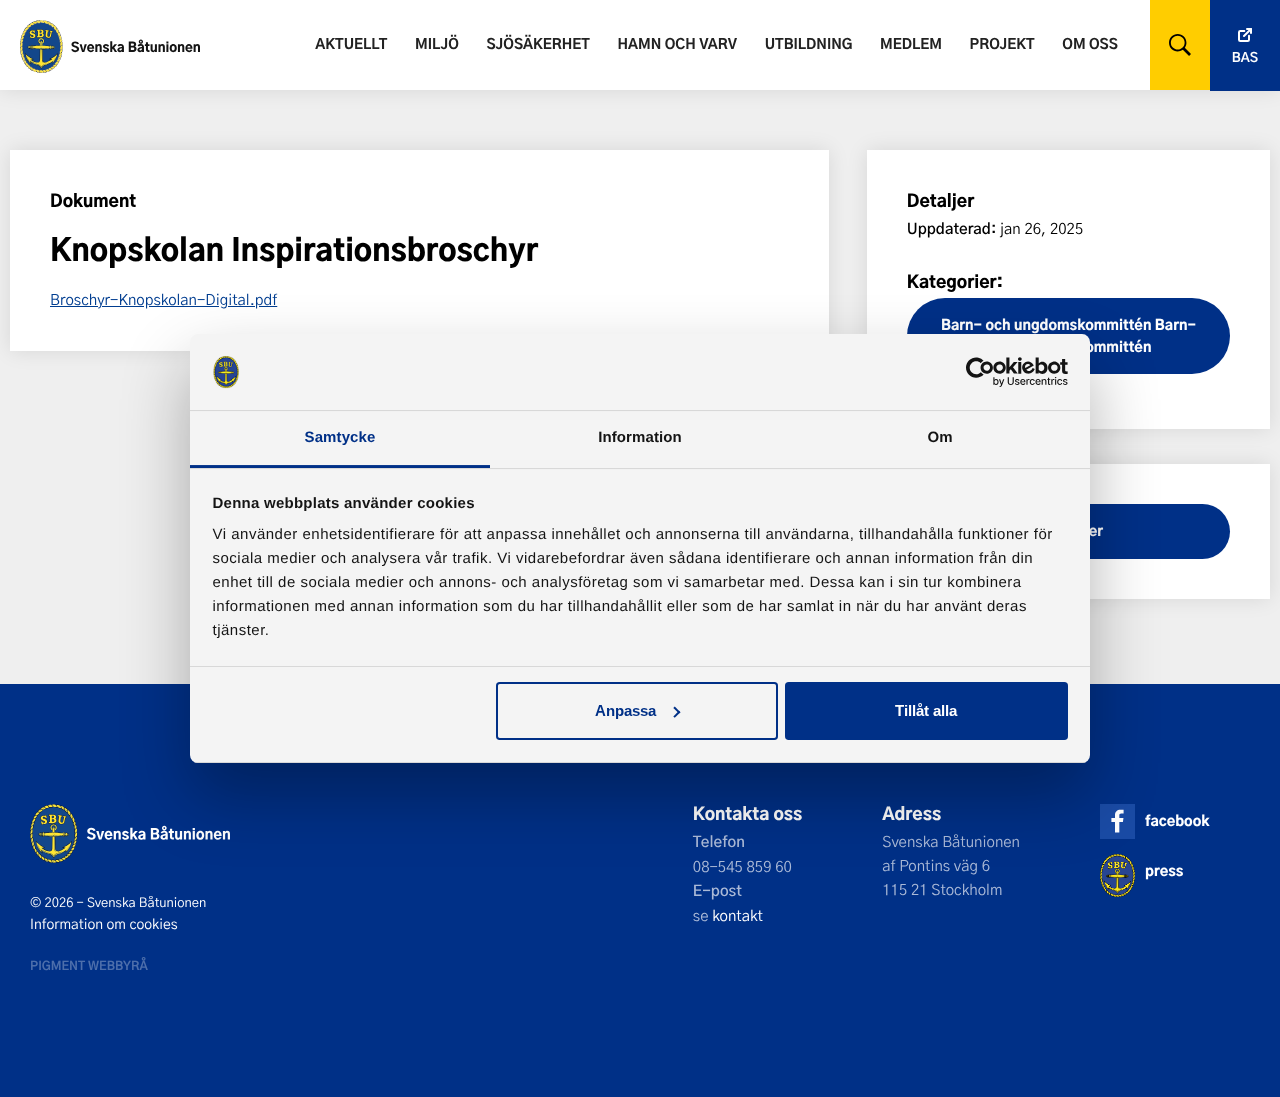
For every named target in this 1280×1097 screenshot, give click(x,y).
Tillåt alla (926, 710)
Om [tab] (939, 437)
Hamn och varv (677, 43)
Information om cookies (104, 924)
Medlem (911, 43)
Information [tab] (640, 437)
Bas (1245, 57)
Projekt (1002, 43)
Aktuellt (351, 43)
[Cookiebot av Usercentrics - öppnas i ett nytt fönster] (980, 372)
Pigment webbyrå (89, 965)
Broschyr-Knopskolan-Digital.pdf (163, 299)
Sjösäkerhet (537, 43)
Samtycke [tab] (340, 437)
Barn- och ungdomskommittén (1046, 324)
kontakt (737, 915)
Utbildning (809, 43)
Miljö (437, 43)
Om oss (1089, 43)
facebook (1177, 820)
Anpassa (625, 710)
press (1164, 870)
